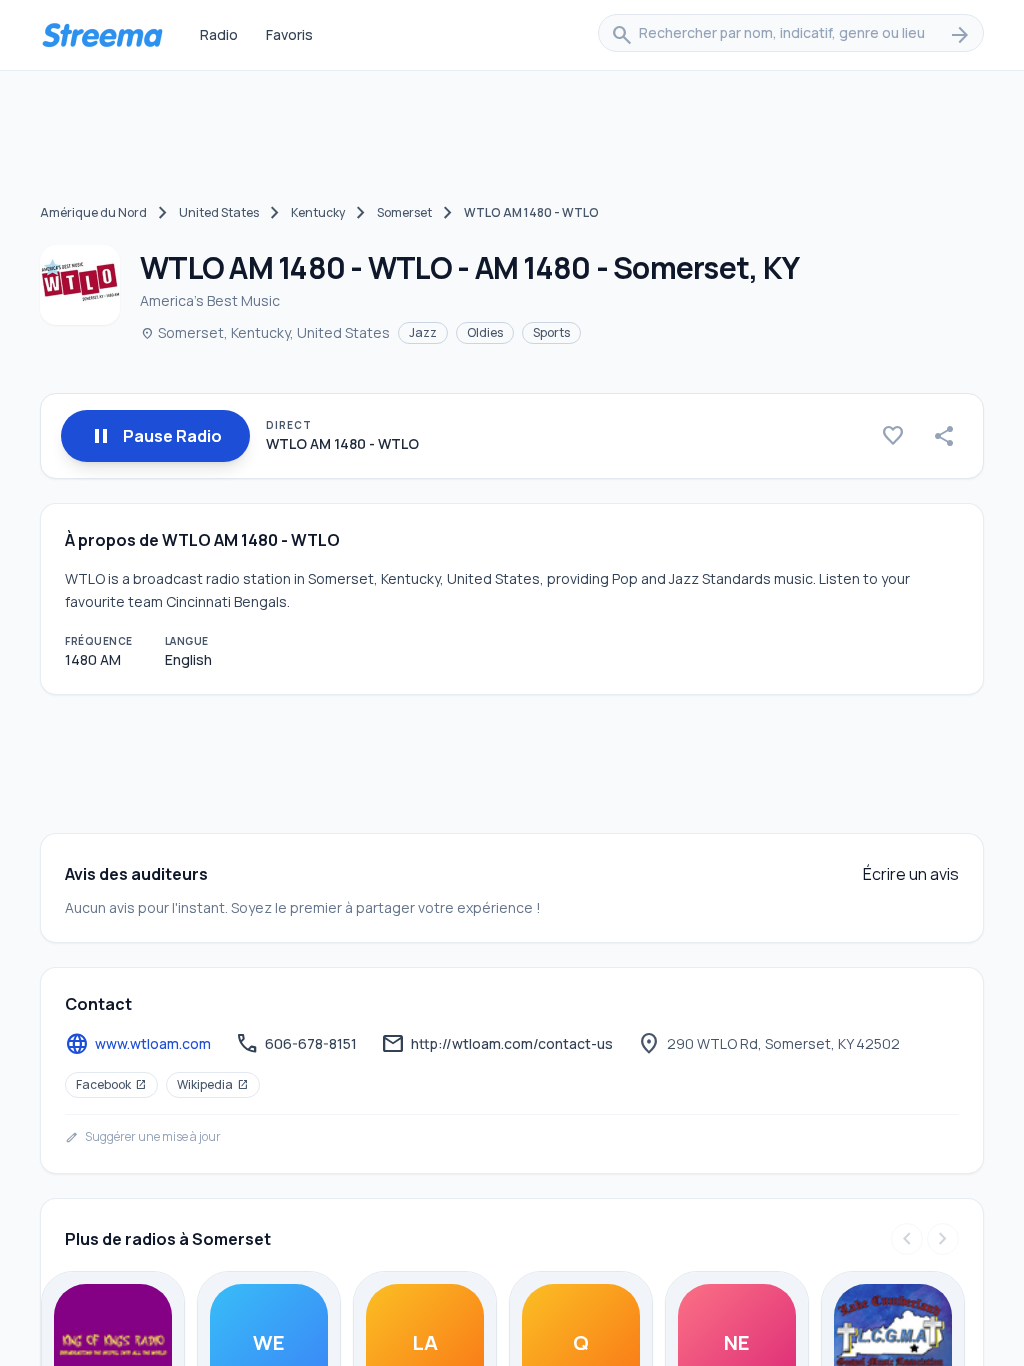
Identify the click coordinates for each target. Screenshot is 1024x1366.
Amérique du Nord (93, 212)
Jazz (423, 332)
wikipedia (213, 1084)
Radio (219, 34)
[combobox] (791, 35)
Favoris (289, 34)
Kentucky (318, 212)
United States (219, 212)
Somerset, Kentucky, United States (265, 332)
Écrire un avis (911, 874)
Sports (551, 332)
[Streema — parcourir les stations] (102, 35)
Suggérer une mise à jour (143, 1137)
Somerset (404, 212)
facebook (111, 1084)
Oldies (485, 332)
